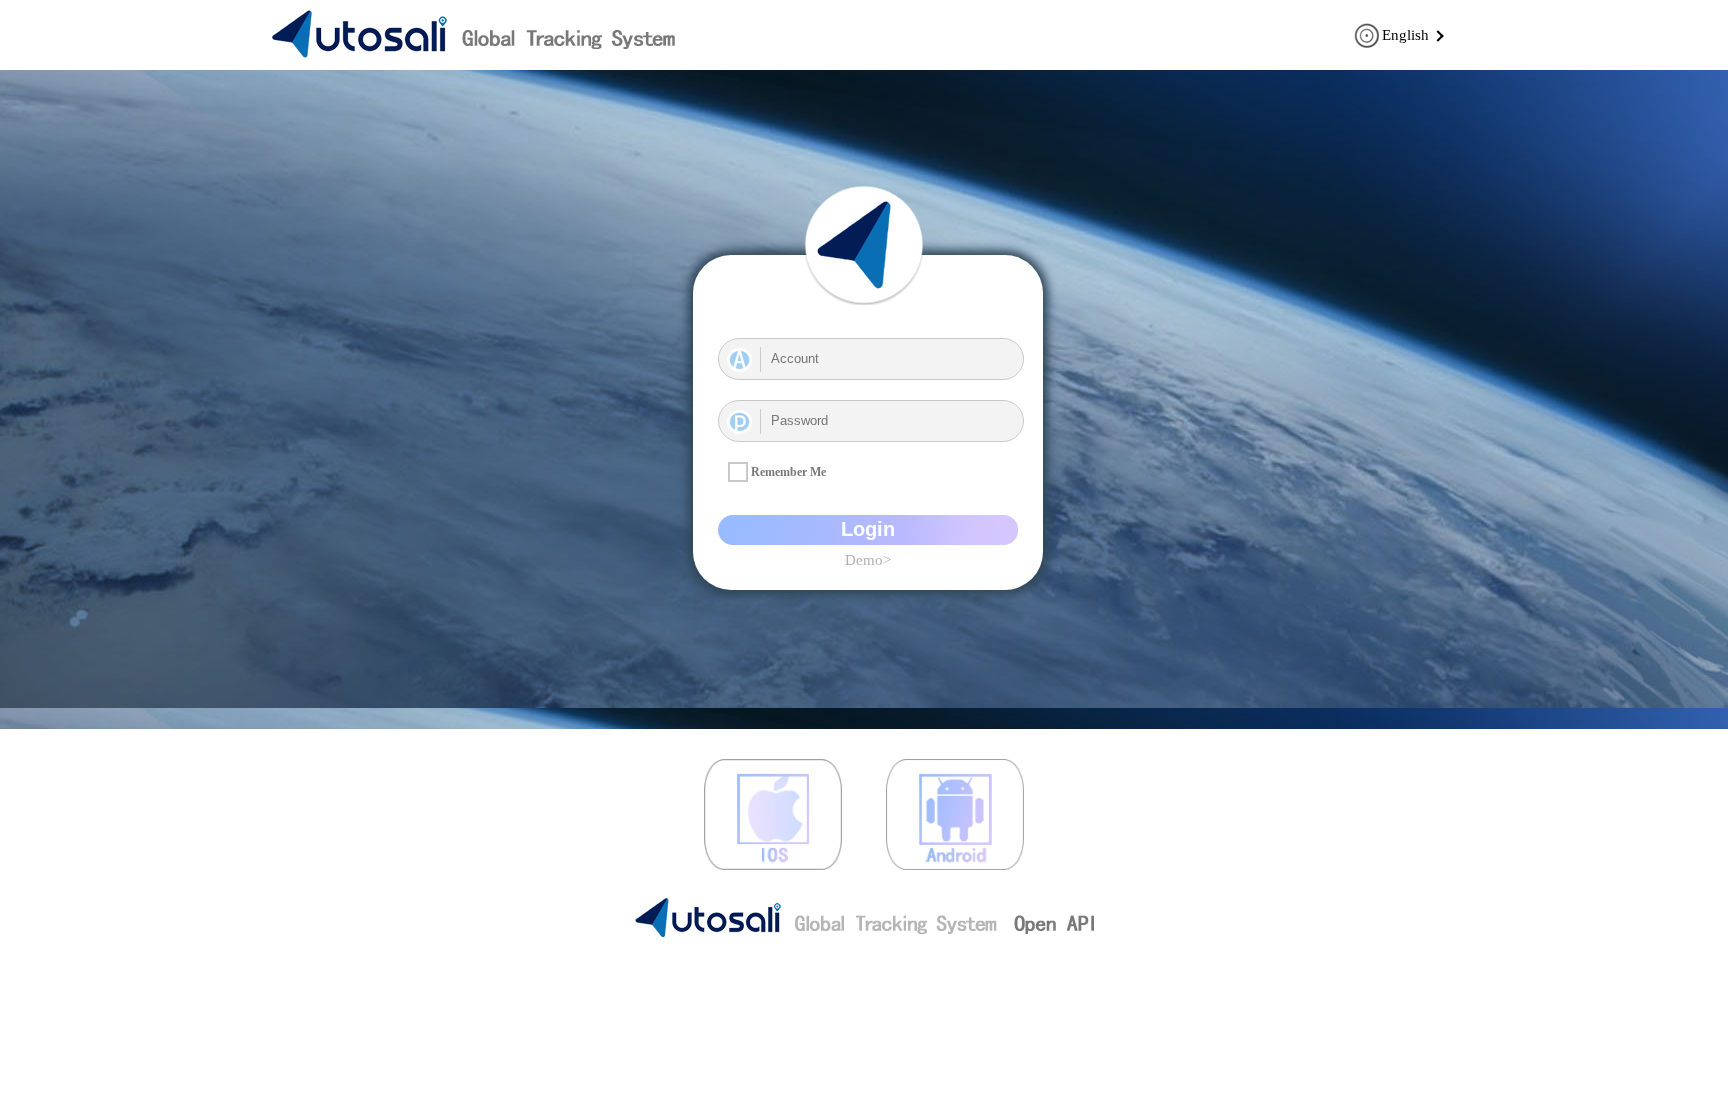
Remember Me (788, 472)
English (1405, 35)
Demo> (868, 560)
